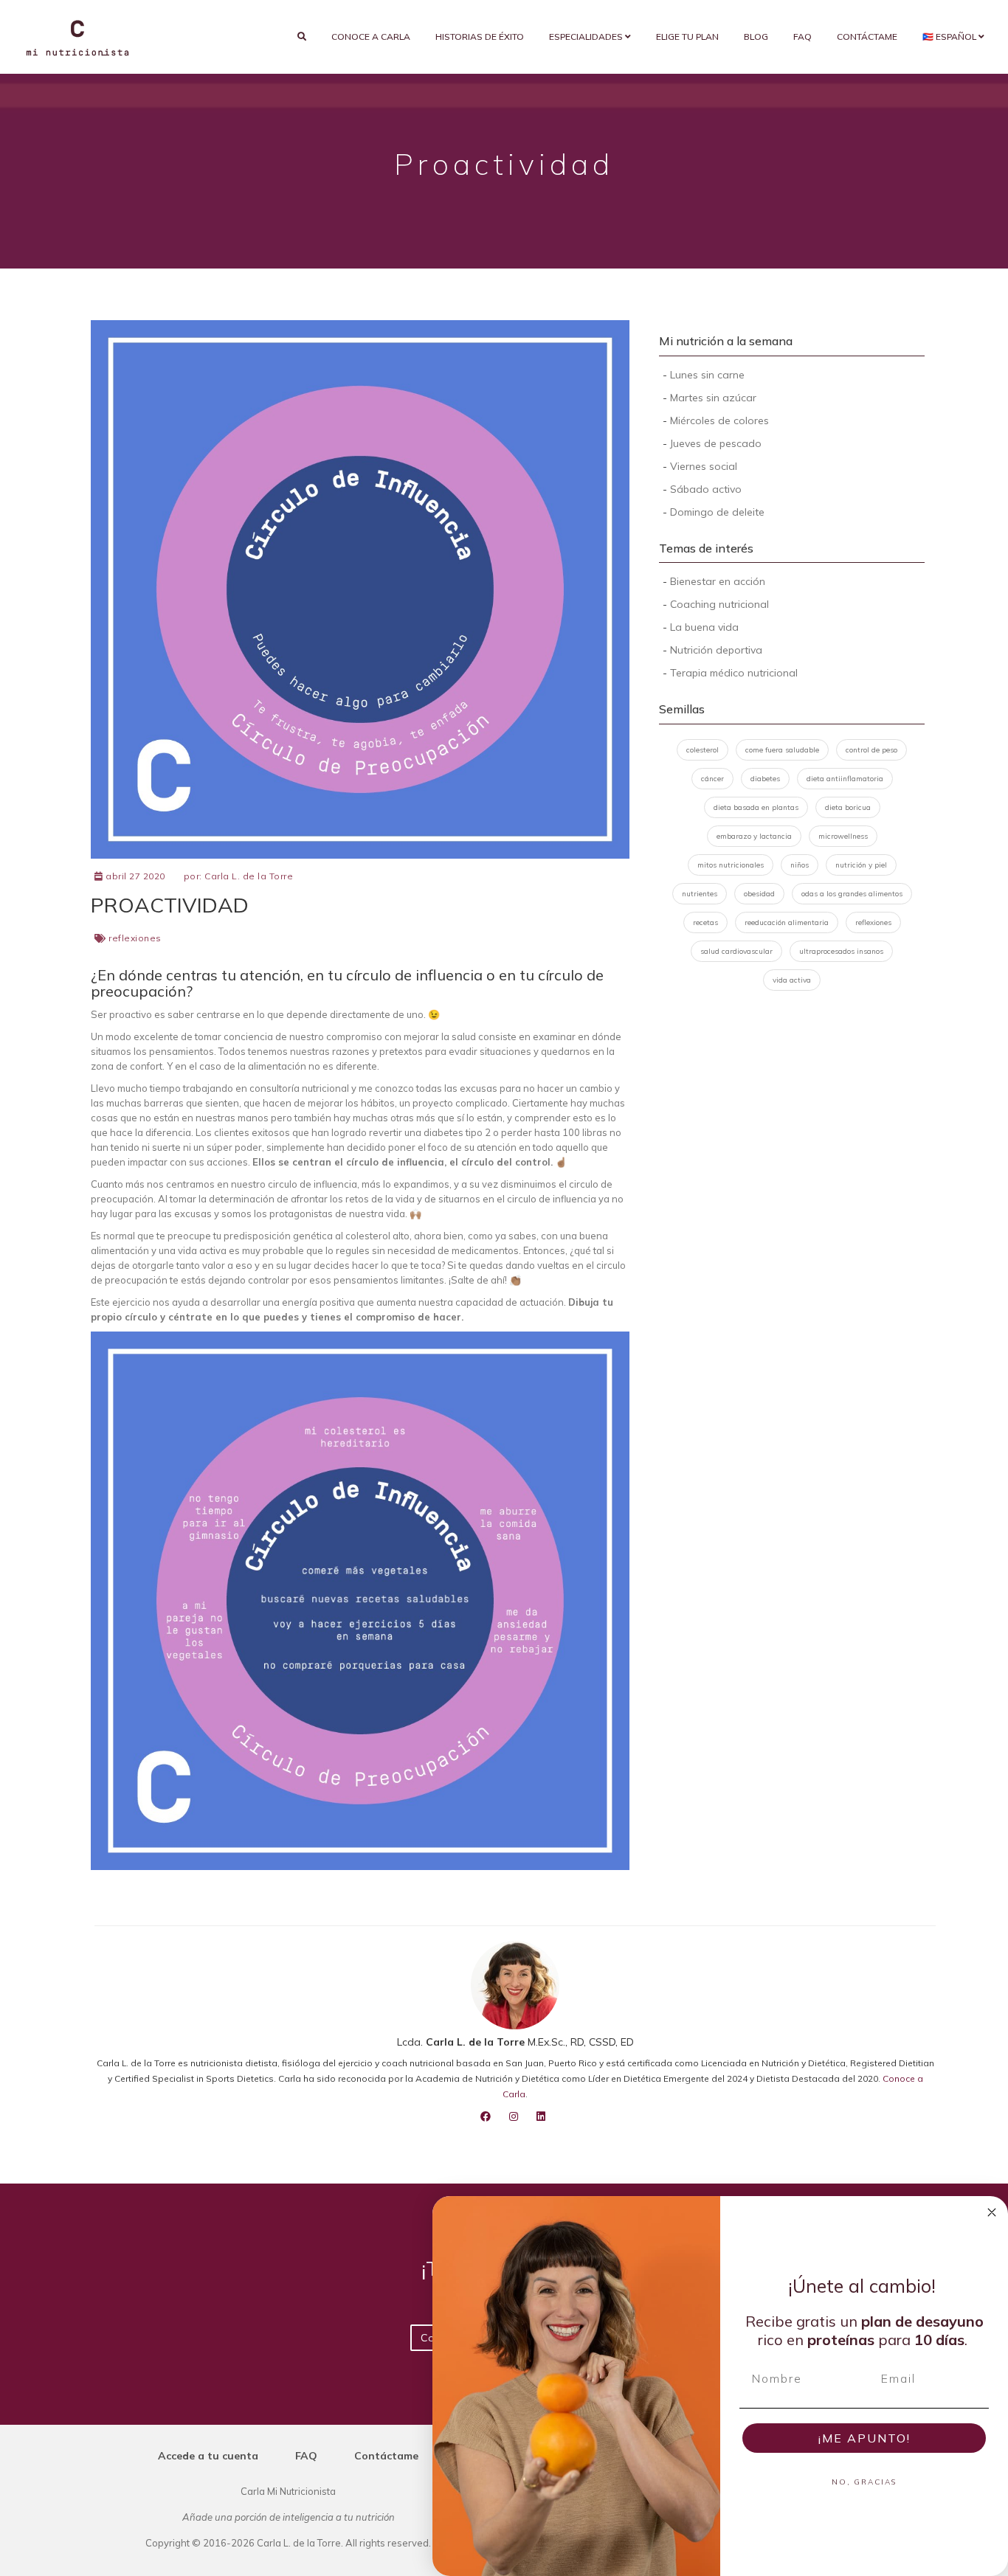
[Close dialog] (992, 2212)
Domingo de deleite (717, 512)
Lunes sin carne (707, 375)
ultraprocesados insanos (841, 951)
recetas (705, 922)
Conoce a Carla (371, 37)
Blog (756, 37)
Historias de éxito (480, 37)
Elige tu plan (687, 37)
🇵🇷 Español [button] (950, 37)
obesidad (759, 894)
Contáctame (867, 37)
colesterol (703, 750)
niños (800, 865)
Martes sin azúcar (713, 398)
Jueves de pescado (716, 443)
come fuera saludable (782, 750)
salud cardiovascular (736, 951)
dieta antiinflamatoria (845, 779)
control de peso (871, 750)
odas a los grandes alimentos (852, 894)
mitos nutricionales (731, 865)
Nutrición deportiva (716, 650)
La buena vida (704, 627)
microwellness (843, 836)
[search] (302, 37)
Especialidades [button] (587, 37)
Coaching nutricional (719, 604)
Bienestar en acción (718, 581)
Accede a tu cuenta (208, 2456)
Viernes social (704, 466)
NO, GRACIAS (864, 2482)
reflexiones (135, 938)
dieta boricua (848, 807)
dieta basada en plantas (756, 807)
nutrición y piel (861, 865)
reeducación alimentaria (787, 922)
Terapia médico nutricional (734, 673)
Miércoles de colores (719, 420)
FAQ (802, 37)
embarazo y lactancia (754, 836)
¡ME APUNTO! (864, 2438)
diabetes (765, 779)
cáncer (712, 779)
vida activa (792, 980)
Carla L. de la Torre (249, 876)
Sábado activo (706, 489)
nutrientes (700, 894)
